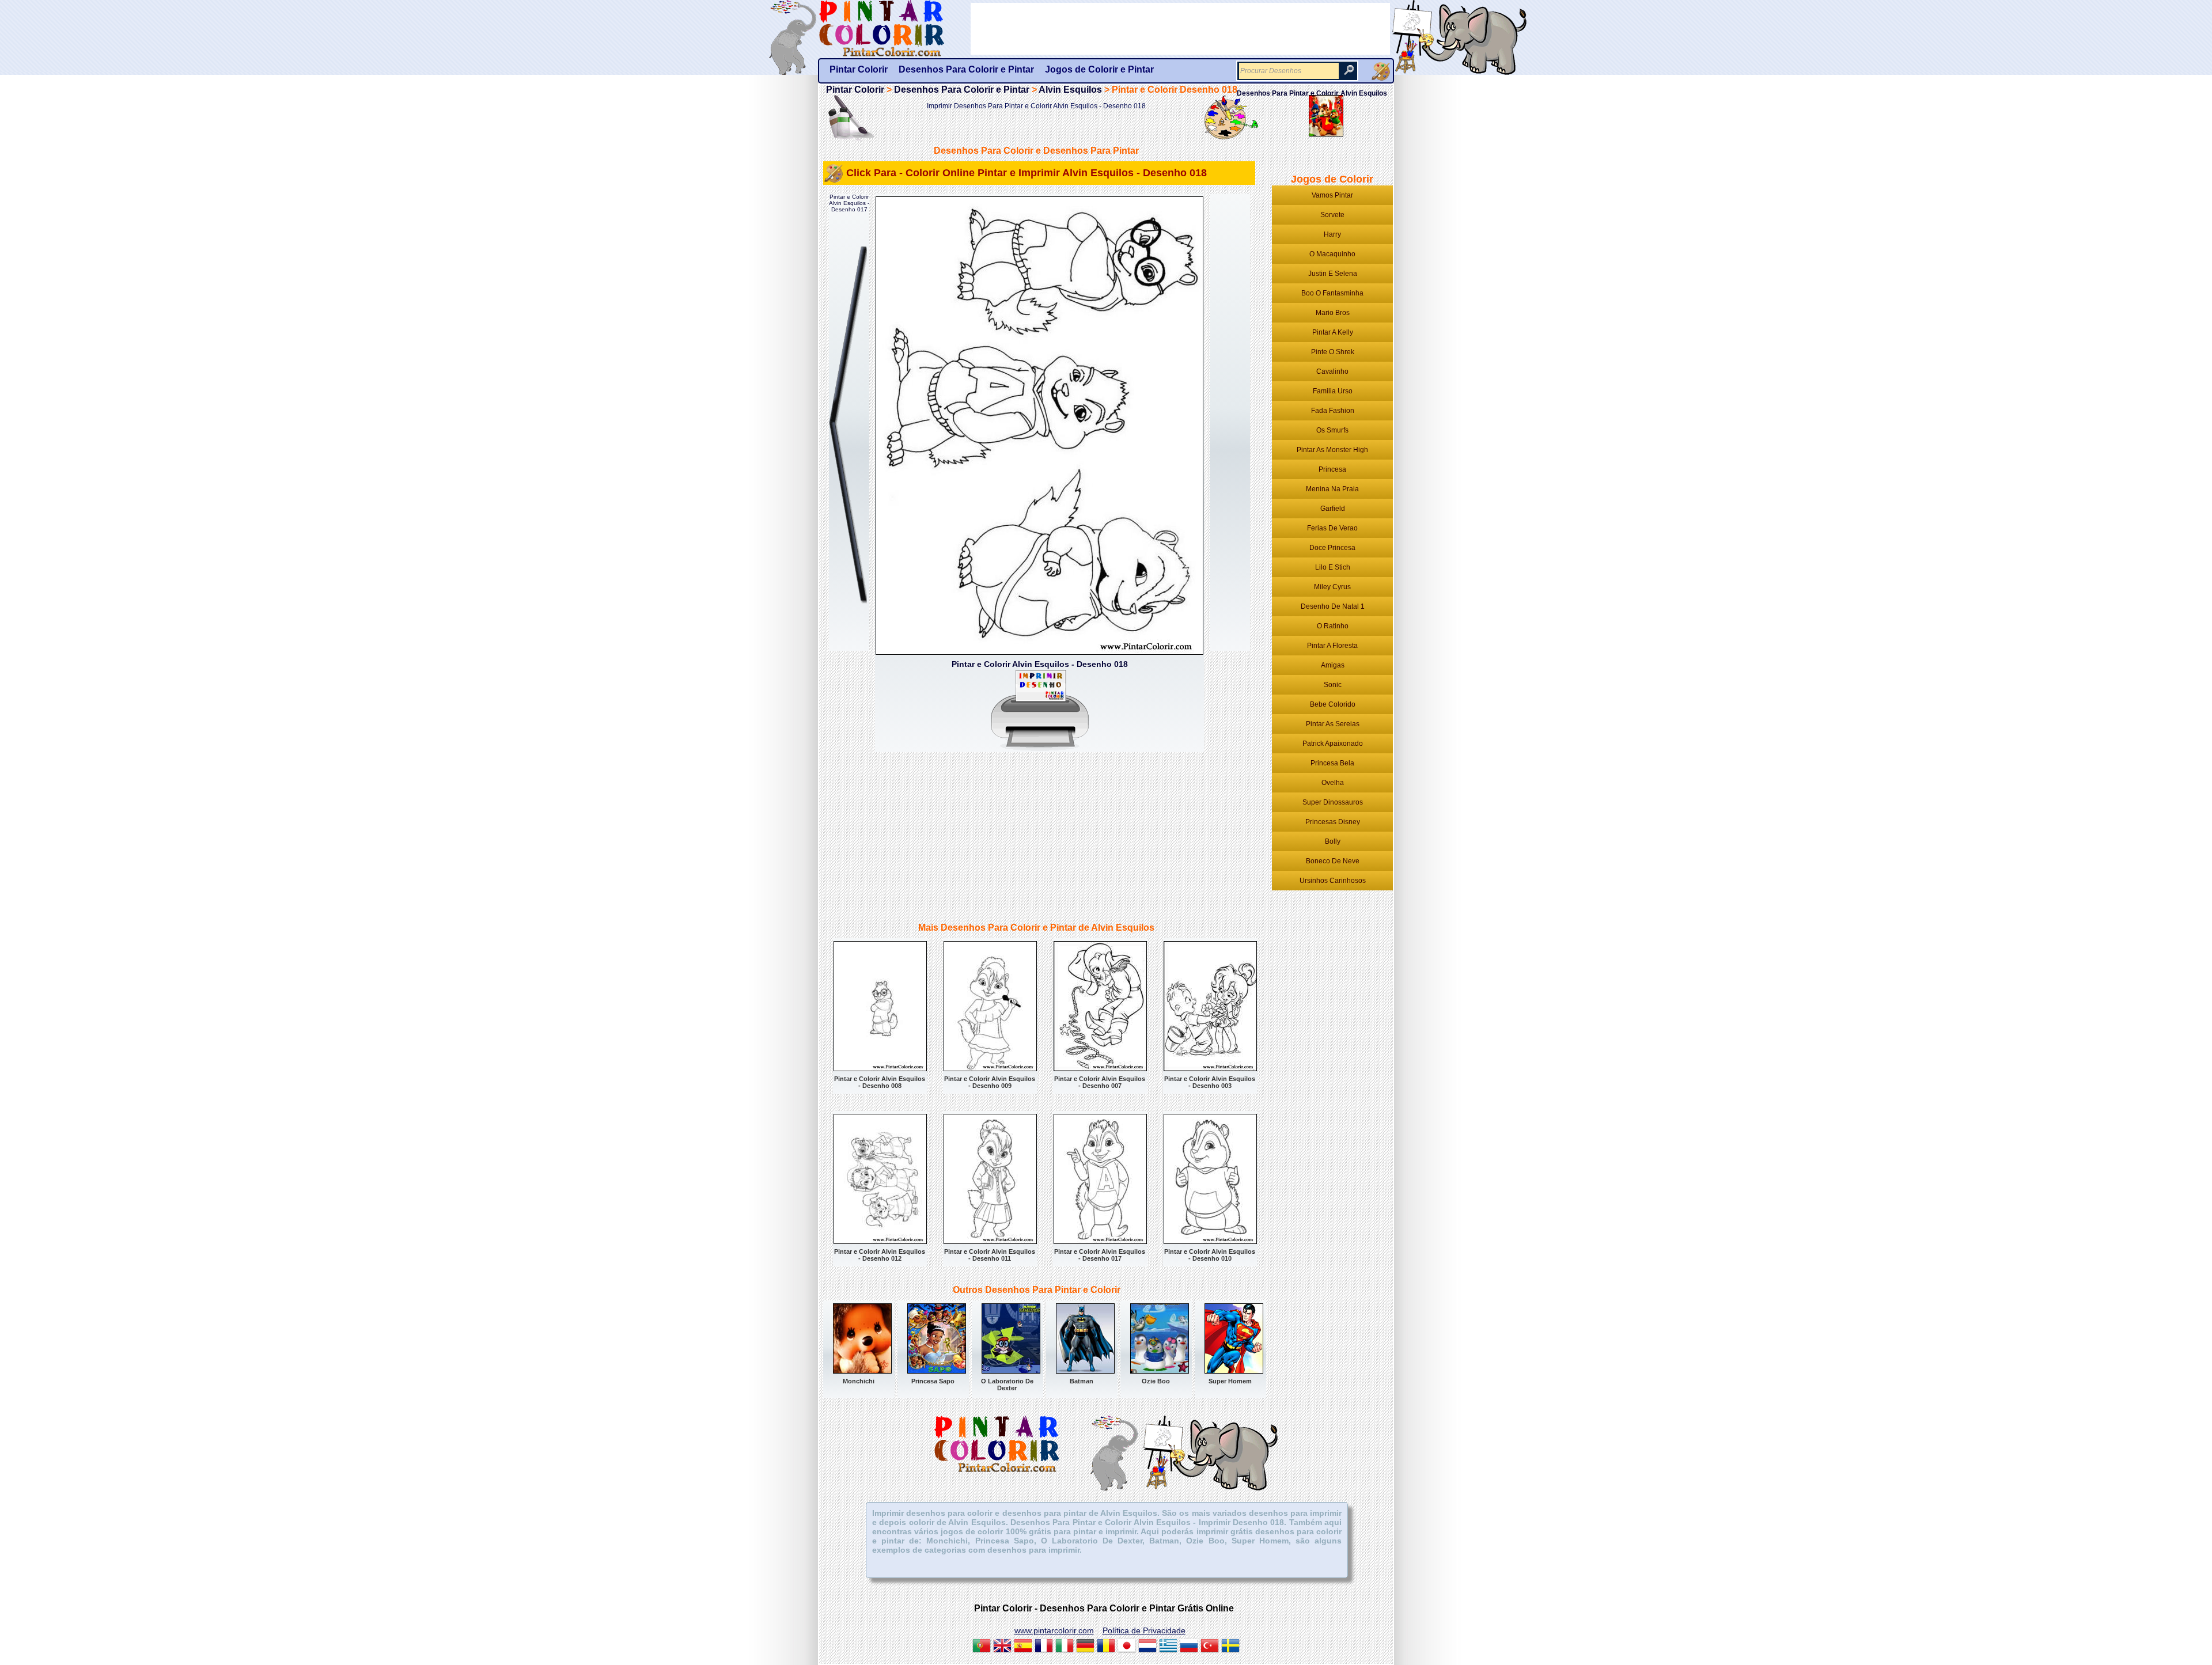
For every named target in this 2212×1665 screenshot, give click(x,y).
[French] (1044, 1647)
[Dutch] (1147, 1647)
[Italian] (1065, 1647)
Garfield (1333, 509)
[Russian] (1189, 1647)
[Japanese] (1127, 1647)
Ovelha (1333, 783)
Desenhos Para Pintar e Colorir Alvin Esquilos (1312, 93)
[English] (1002, 1647)
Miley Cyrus (1332, 587)
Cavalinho (1332, 371)
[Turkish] (1210, 1647)
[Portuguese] (982, 1647)
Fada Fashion (1333, 411)
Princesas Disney (1333, 822)
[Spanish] (1023, 1647)
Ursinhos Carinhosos (1333, 881)
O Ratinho (1333, 626)
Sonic (1333, 685)
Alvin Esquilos (1070, 90)
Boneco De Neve (1333, 861)
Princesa (1332, 469)
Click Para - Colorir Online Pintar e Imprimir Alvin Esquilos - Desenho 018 (1027, 173)
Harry (1332, 234)
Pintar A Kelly (1333, 332)
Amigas (1333, 665)
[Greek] (1168, 1647)
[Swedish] (1230, 1647)
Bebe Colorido (1333, 704)
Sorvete (1332, 215)
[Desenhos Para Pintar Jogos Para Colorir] (1381, 71)
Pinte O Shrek (1333, 352)
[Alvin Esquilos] (1326, 133)
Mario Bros (1333, 313)
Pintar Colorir (895, 29)
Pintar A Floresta (1332, 646)
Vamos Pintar (1332, 195)
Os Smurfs (1332, 430)
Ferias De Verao (1332, 528)
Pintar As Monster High (1332, 450)
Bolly (1333, 841)
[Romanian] (1106, 1647)
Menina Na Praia (1332, 489)
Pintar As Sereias (1333, 724)
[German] (1085, 1647)
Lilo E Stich (1333, 567)
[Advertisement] (947, 839)
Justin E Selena (1333, 274)
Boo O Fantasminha (1332, 293)
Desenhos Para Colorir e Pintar (962, 90)
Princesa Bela (1332, 763)
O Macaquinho (1332, 254)
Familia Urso (1333, 391)
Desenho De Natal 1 (1333, 606)
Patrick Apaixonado (1333, 744)
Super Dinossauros (1333, 802)
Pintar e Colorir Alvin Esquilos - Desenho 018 (1040, 664)
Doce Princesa (1332, 548)
